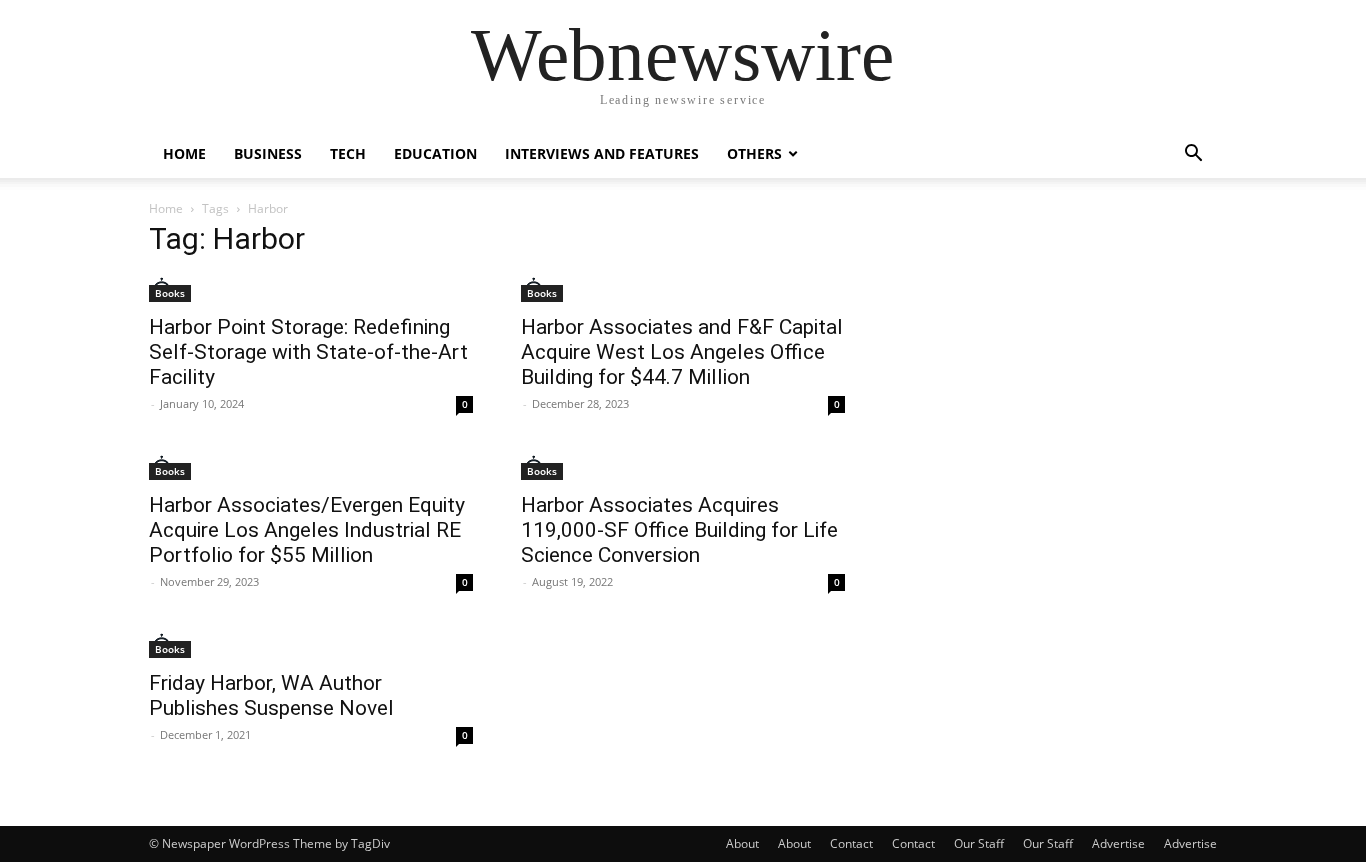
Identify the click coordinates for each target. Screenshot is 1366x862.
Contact (851, 843)
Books (170, 293)
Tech (348, 153)
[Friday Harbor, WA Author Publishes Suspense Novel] (311, 645)
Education (435, 153)
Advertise (1118, 843)
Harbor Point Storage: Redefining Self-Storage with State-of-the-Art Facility (308, 352)
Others (754, 153)
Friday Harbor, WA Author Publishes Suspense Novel (271, 695)
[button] (1193, 155)
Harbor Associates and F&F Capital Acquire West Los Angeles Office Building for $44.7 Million (682, 352)
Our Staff (979, 843)
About (742, 843)
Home (184, 153)
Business (268, 153)
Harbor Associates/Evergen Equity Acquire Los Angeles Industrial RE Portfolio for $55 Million (307, 530)
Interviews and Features (602, 153)
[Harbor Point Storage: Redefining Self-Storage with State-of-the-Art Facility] (311, 289)
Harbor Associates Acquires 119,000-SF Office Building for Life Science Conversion (679, 530)
